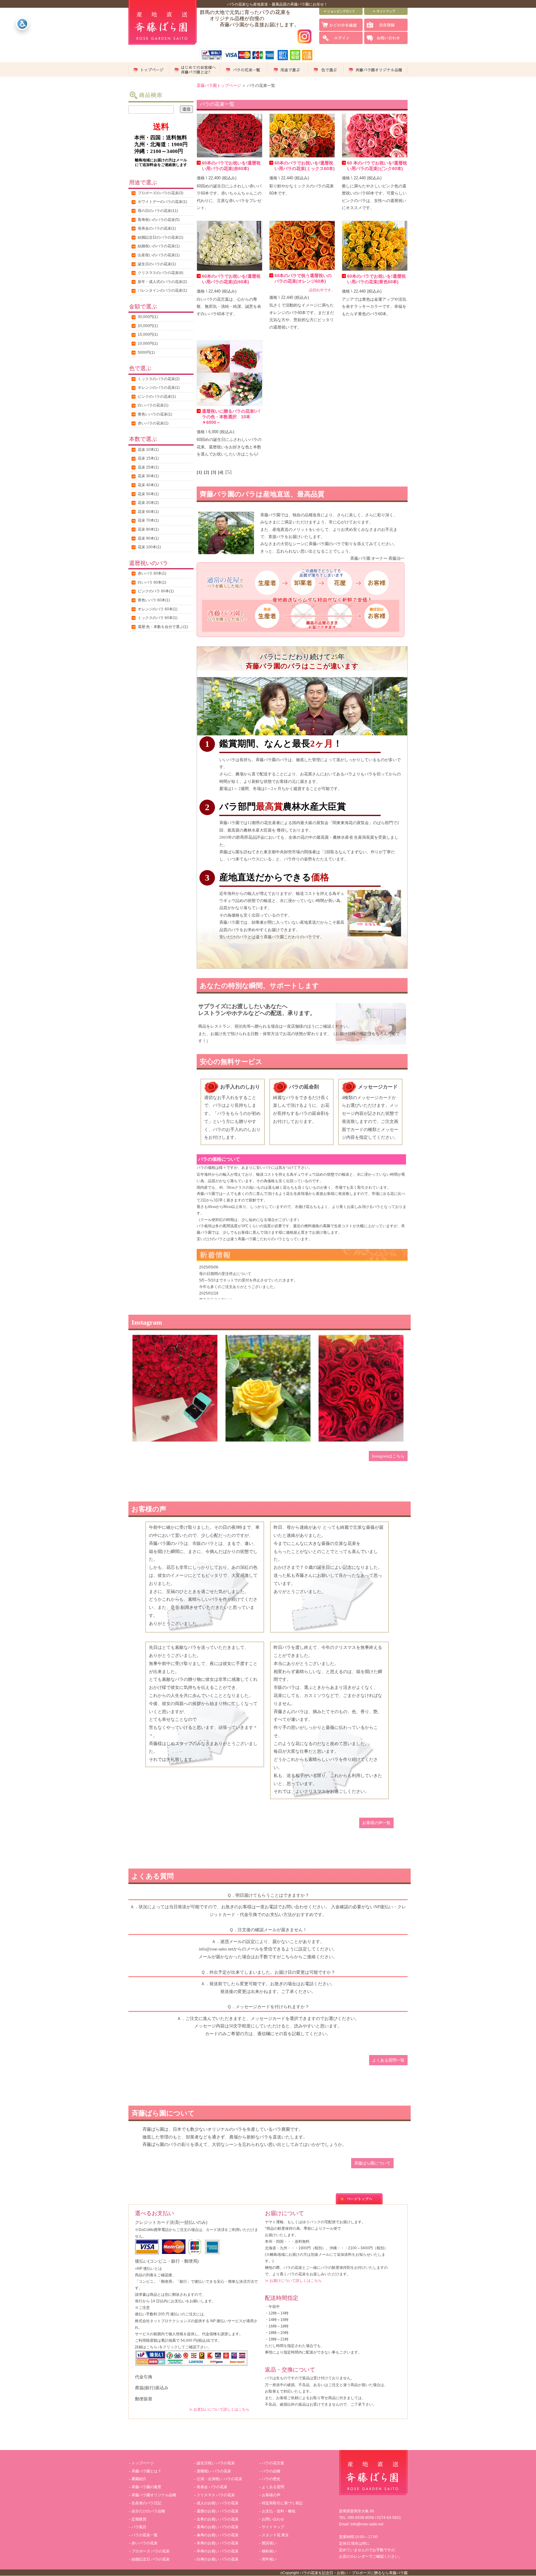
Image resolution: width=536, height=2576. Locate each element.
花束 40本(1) (148, 485)
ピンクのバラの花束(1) (157, 397)
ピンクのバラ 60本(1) (156, 591)
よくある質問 (273, 2487)
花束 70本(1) (148, 520)
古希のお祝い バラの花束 (218, 2519)
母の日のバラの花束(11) (158, 211)
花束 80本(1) (148, 529)
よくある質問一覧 (388, 2060)
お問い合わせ (273, 2519)
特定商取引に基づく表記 (282, 2503)
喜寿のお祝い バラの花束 (218, 2527)
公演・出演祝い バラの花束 (219, 2479)
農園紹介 (139, 2479)
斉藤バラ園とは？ (146, 2471)
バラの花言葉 (273, 2463)
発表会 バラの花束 (212, 2487)
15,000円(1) (148, 334)
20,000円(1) (148, 326)
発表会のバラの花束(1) (157, 228)
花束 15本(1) (148, 458)
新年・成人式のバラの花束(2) (162, 282)
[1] (199, 472)
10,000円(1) (148, 343)
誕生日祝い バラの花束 (216, 2463)
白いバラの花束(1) (153, 405)
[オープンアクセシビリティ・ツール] (22, 24)
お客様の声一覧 (376, 1823)
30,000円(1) (148, 317)
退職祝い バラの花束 (214, 2471)
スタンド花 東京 (275, 2535)
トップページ (143, 2463)
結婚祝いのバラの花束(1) (159, 246)
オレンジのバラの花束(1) (159, 388)
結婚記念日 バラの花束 (151, 2559)
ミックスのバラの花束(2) (159, 379)
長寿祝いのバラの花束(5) (159, 220)
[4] (221, 472)
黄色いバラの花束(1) (155, 414)
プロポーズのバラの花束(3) (161, 193)
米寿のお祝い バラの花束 (218, 2543)
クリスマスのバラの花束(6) (161, 273)
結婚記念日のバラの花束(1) (161, 237)
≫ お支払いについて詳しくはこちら (219, 2409)
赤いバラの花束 (145, 2543)
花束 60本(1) (148, 512)
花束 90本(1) (148, 538)
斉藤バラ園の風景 (146, 2487)
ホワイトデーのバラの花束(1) (162, 202)
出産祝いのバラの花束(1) (159, 255)
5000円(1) (146, 352)
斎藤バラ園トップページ (219, 85)
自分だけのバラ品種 (148, 2511)
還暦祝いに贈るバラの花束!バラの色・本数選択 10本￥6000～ (231, 417)
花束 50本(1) (148, 494)
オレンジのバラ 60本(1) (158, 609)
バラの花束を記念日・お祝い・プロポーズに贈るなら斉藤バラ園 (354, 2573)
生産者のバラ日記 (146, 2503)
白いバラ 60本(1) (152, 582)
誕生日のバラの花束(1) (157, 264)
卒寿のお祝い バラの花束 (218, 2551)
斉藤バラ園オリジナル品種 (154, 2495)
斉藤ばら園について (372, 2163)
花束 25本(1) (148, 467)
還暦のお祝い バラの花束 (218, 2511)
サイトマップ (273, 2527)
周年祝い (269, 2559)
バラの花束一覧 (145, 2535)
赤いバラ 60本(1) (152, 573)
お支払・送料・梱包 (279, 2511)
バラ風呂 (139, 2527)
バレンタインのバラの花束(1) (162, 290)
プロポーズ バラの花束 (151, 2551)
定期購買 (139, 2519)
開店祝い (269, 2543)
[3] (214, 472)
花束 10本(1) (148, 450)
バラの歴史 (271, 2479)
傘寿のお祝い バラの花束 (218, 2535)
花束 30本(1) (148, 476)
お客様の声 (271, 2495)
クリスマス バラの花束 (216, 2495)
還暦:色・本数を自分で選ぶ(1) (163, 627)
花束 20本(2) (148, 503)
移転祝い (269, 2551)
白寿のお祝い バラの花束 (218, 2559)
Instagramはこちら (388, 1456)
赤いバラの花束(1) (153, 423)
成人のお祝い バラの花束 (218, 2503)
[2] (206, 472)
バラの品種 (271, 2471)
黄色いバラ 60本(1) (154, 600)
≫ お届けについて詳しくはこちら (293, 2280)
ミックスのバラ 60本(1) (158, 618)
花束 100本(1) (149, 547)
